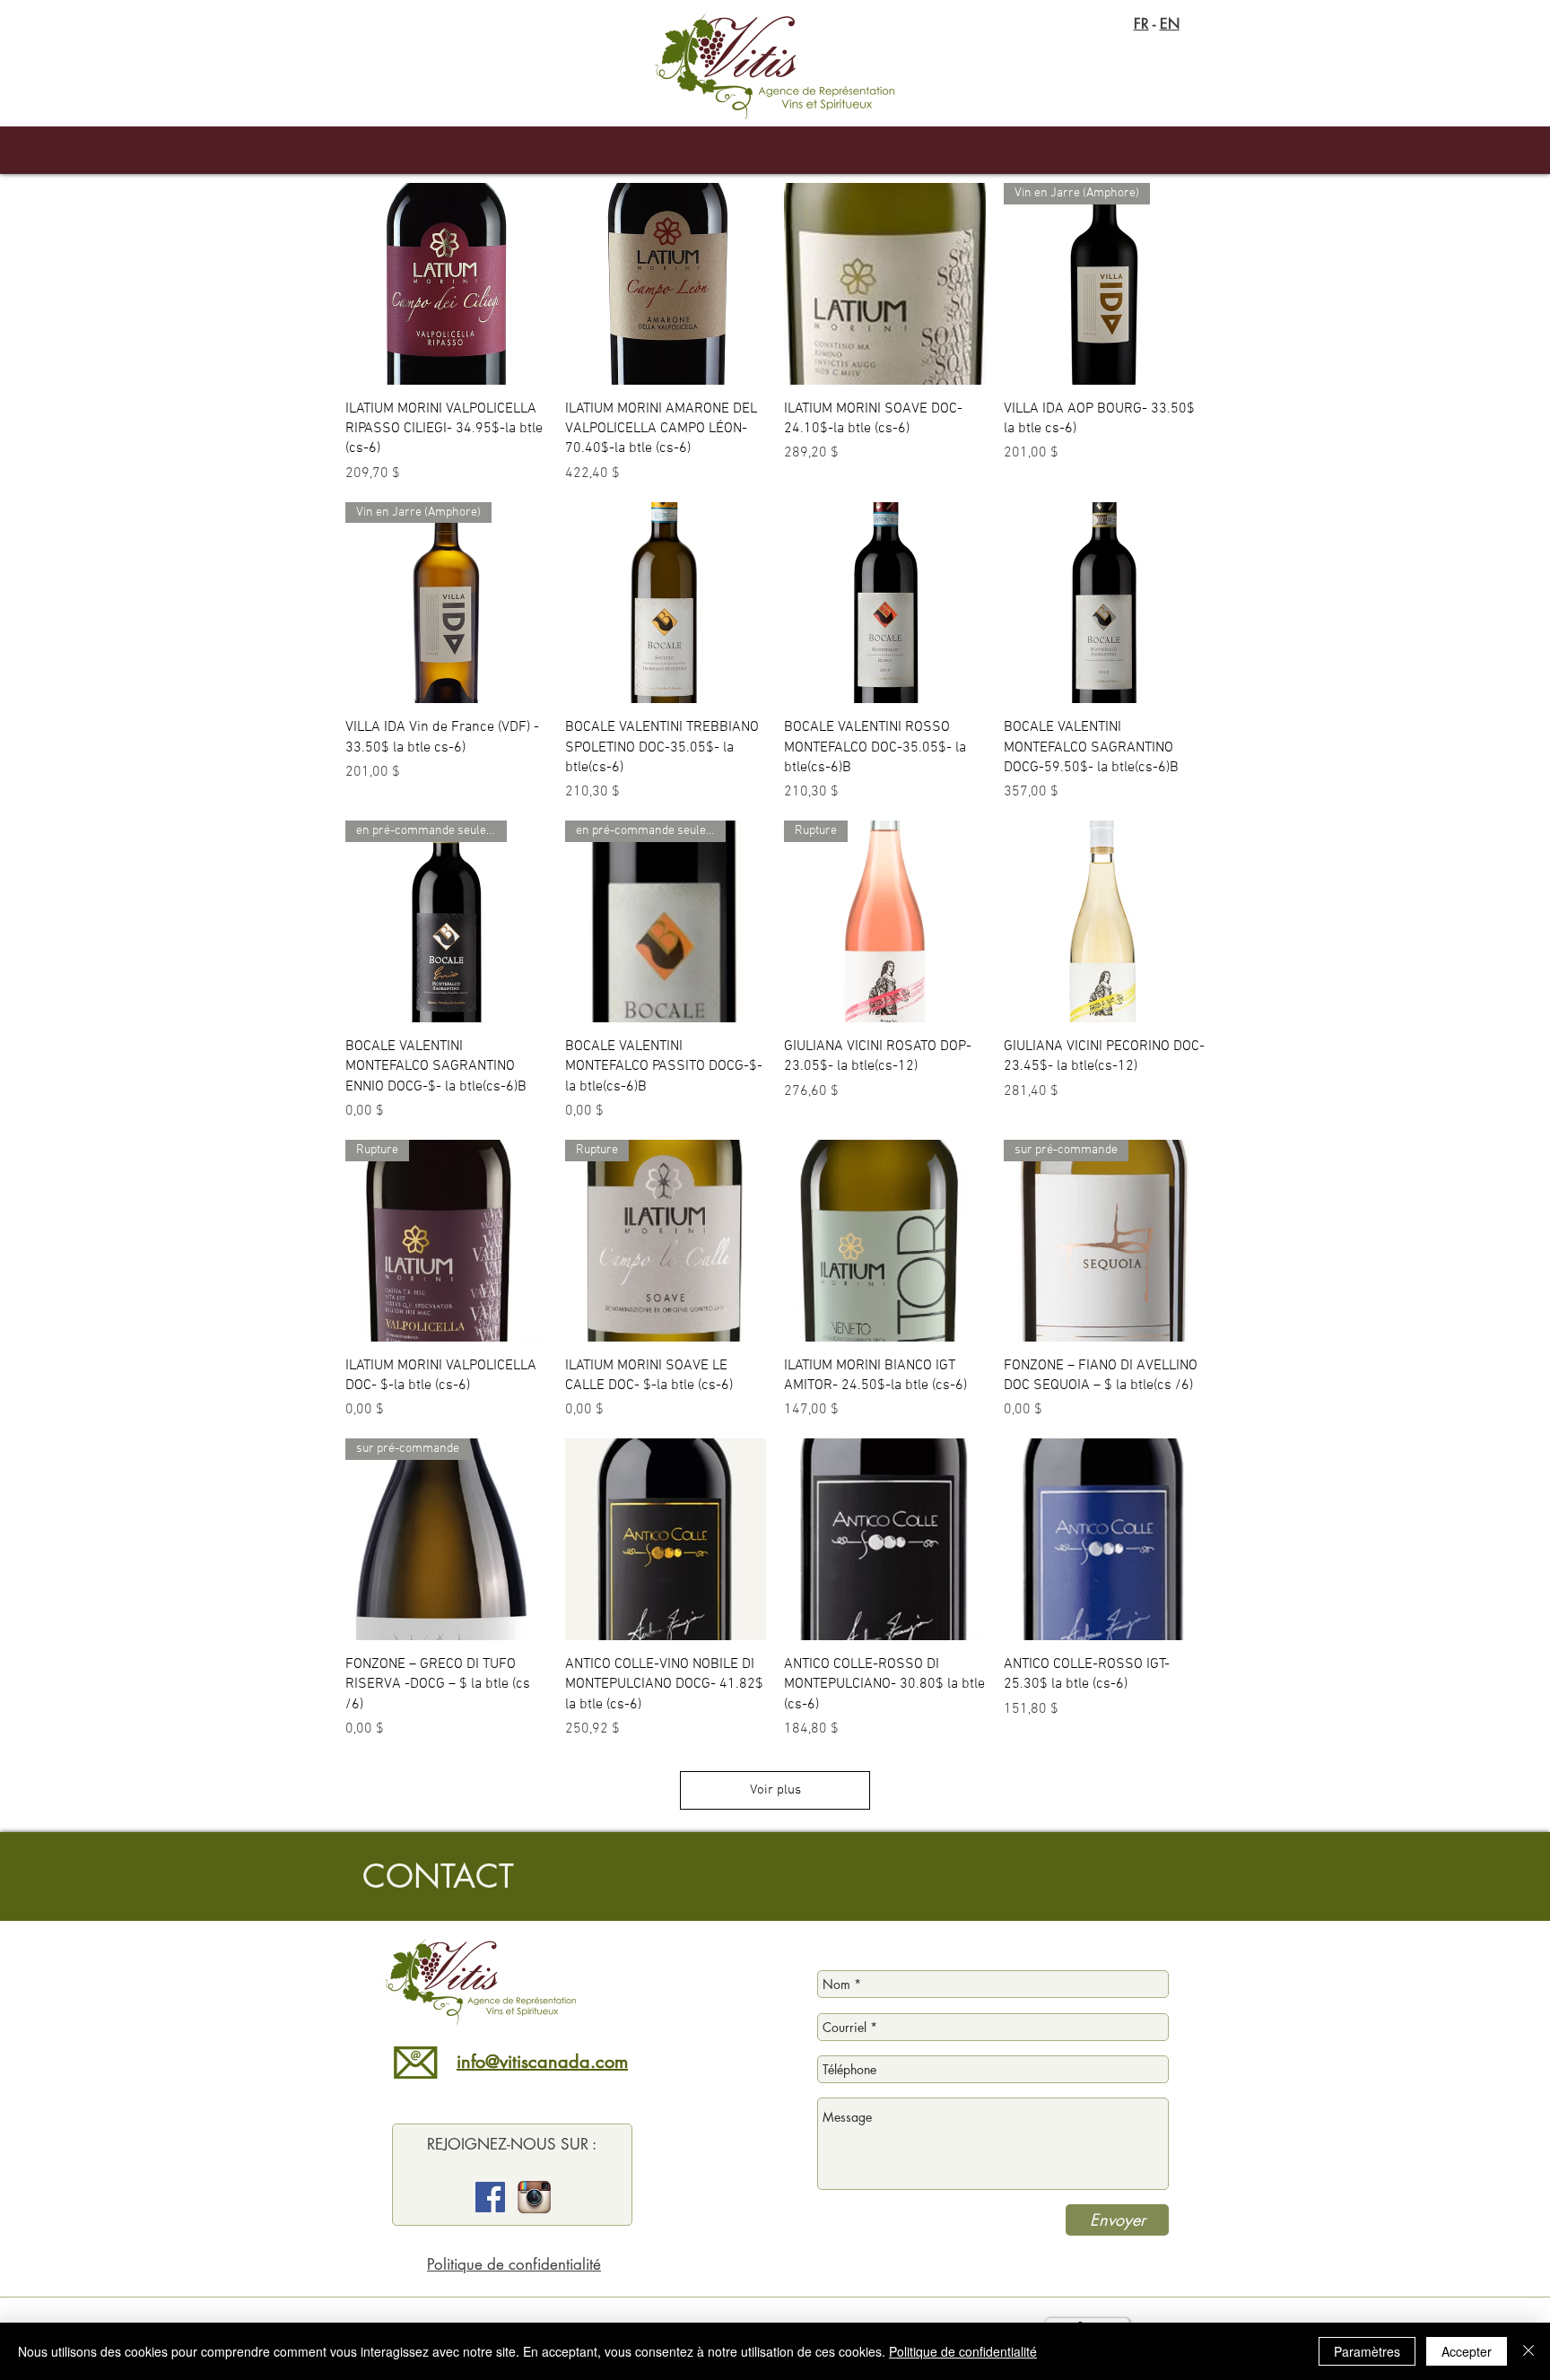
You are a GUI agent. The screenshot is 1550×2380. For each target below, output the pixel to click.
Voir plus (775, 1790)
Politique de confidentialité (514, 2264)
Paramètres (1367, 2351)
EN (1170, 24)
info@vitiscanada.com (542, 2062)
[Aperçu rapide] (446, 284)
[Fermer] (1528, 2351)
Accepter (1467, 2351)
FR (1141, 24)
